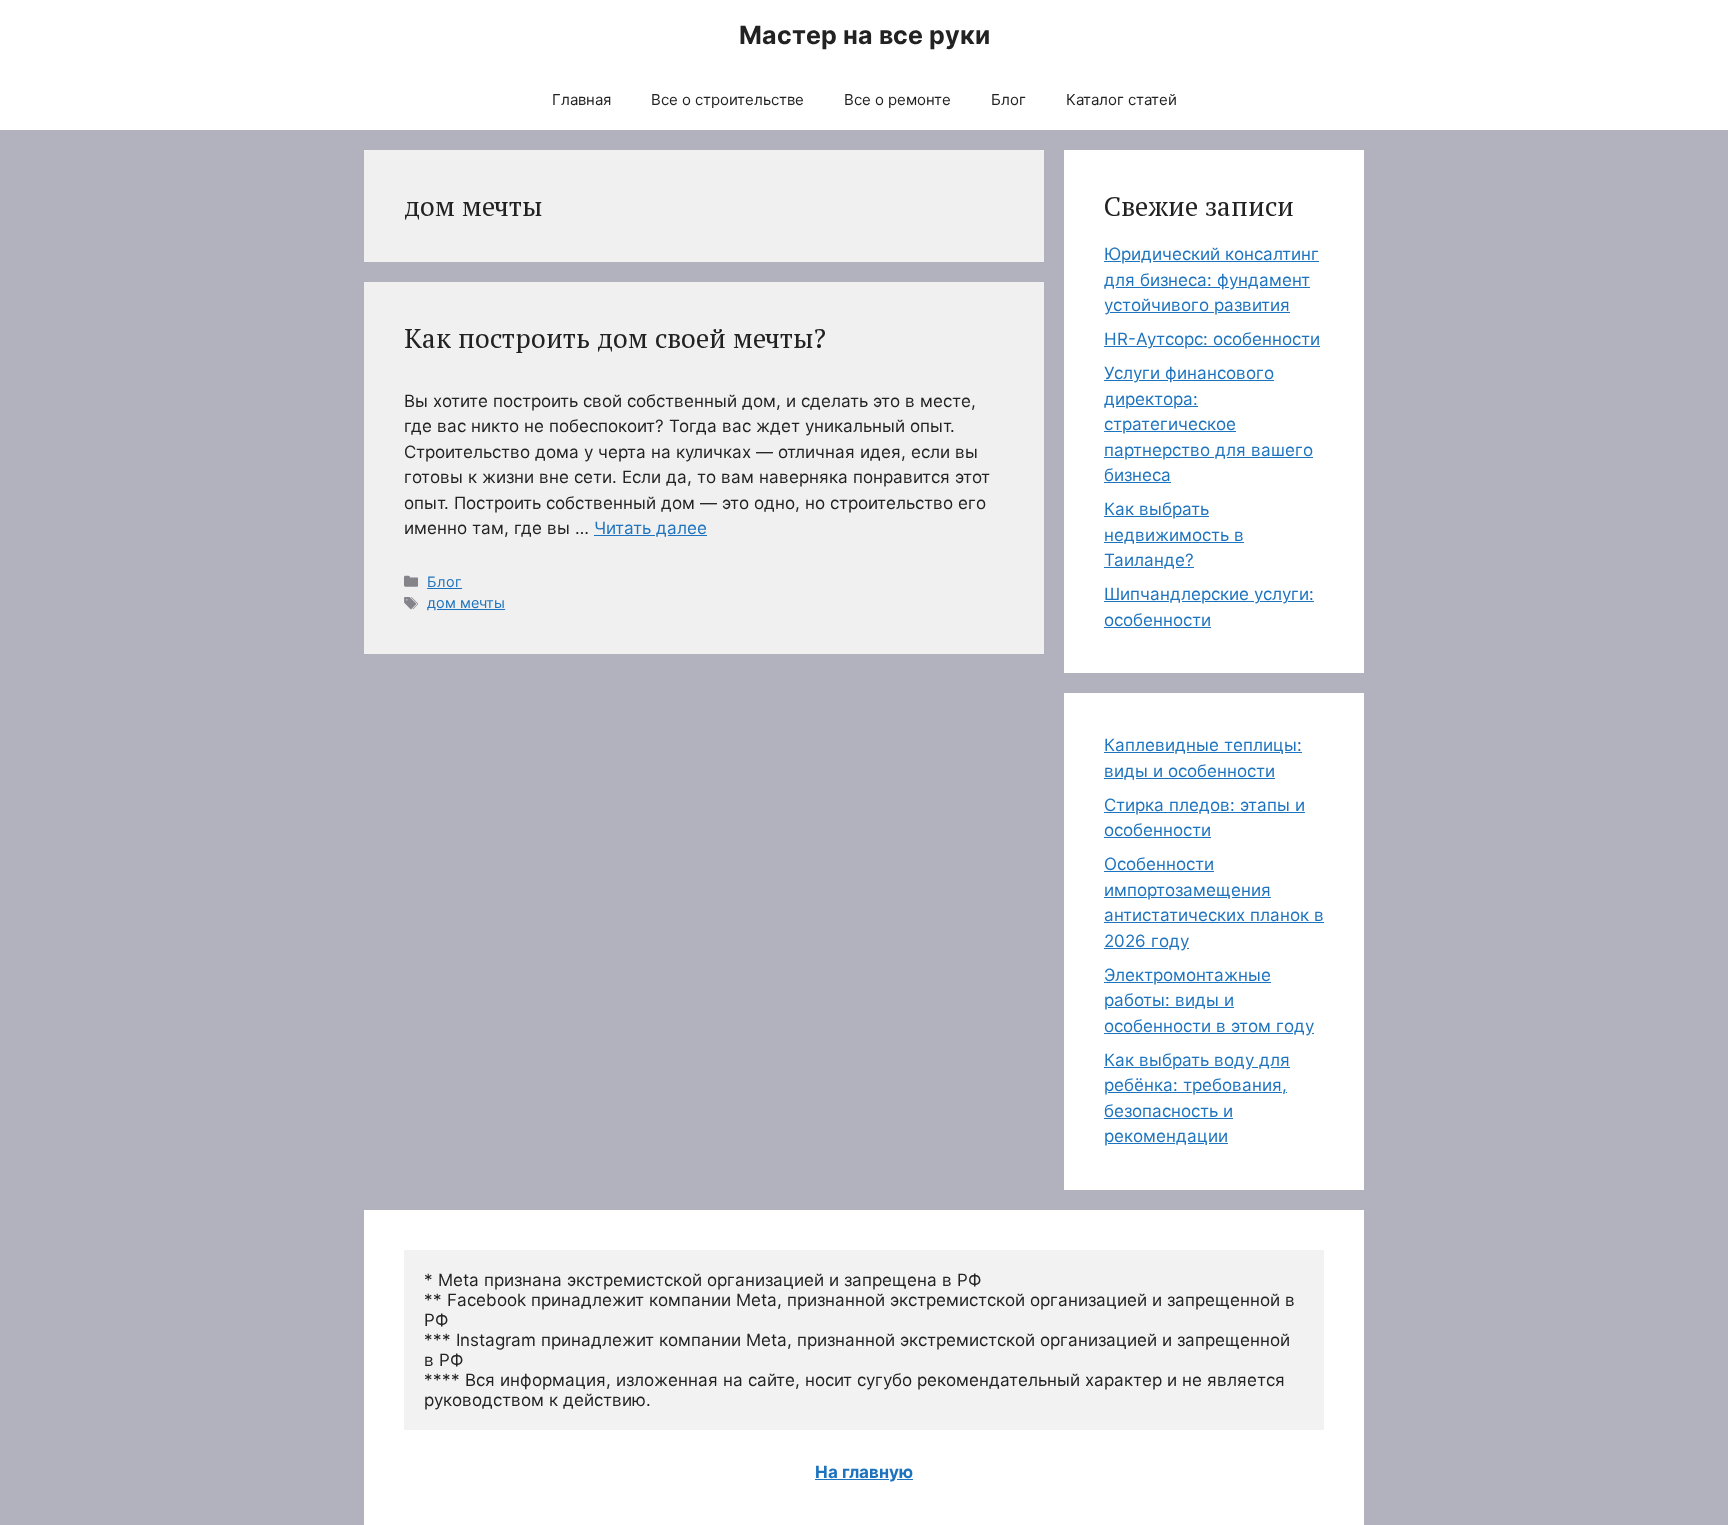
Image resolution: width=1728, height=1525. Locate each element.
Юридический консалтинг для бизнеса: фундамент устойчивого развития (1211, 279)
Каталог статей (1121, 99)
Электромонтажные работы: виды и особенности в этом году (1209, 1000)
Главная (581, 99)
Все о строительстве (727, 99)
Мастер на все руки (864, 35)
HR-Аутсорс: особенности (1212, 339)
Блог (1008, 99)
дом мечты (466, 602)
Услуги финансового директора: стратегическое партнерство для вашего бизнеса (1208, 424)
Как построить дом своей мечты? (615, 338)
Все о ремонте (897, 99)
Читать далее (650, 528)
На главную (864, 1472)
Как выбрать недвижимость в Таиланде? (1174, 534)
